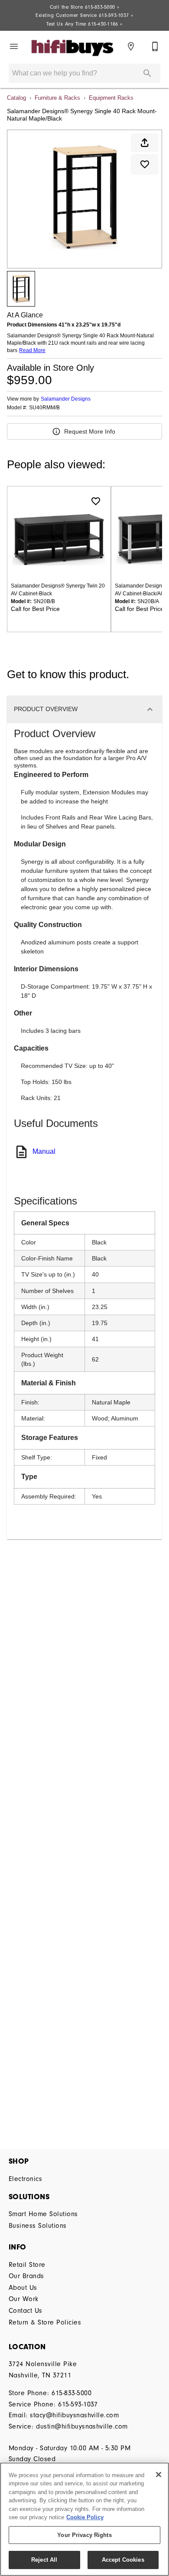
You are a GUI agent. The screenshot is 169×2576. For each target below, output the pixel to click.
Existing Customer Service (84, 15)
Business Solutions (38, 2226)
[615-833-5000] (155, 46)
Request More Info (90, 431)
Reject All (44, 2560)
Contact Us (26, 2311)
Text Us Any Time (84, 24)
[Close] (159, 2475)
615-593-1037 (78, 2404)
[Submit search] (147, 73)
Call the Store (85, 7)
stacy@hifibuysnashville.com (74, 2415)
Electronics (25, 2179)
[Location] (131, 46)
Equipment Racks (111, 98)
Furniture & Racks (57, 98)
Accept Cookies (123, 2560)
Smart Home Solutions (43, 2214)
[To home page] (72, 47)
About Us (23, 2288)
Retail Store (27, 2265)
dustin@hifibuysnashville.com (82, 2426)
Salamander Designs (66, 399)
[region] (84, 2519)
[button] (14, 46)
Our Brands (26, 2276)
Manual (44, 1151)
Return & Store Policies (45, 2322)
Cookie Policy (85, 2517)
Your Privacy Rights (84, 2535)
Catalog (16, 98)
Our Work (24, 2299)
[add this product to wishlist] (145, 164)
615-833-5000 (71, 2393)
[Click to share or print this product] (145, 143)
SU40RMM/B (44, 408)
